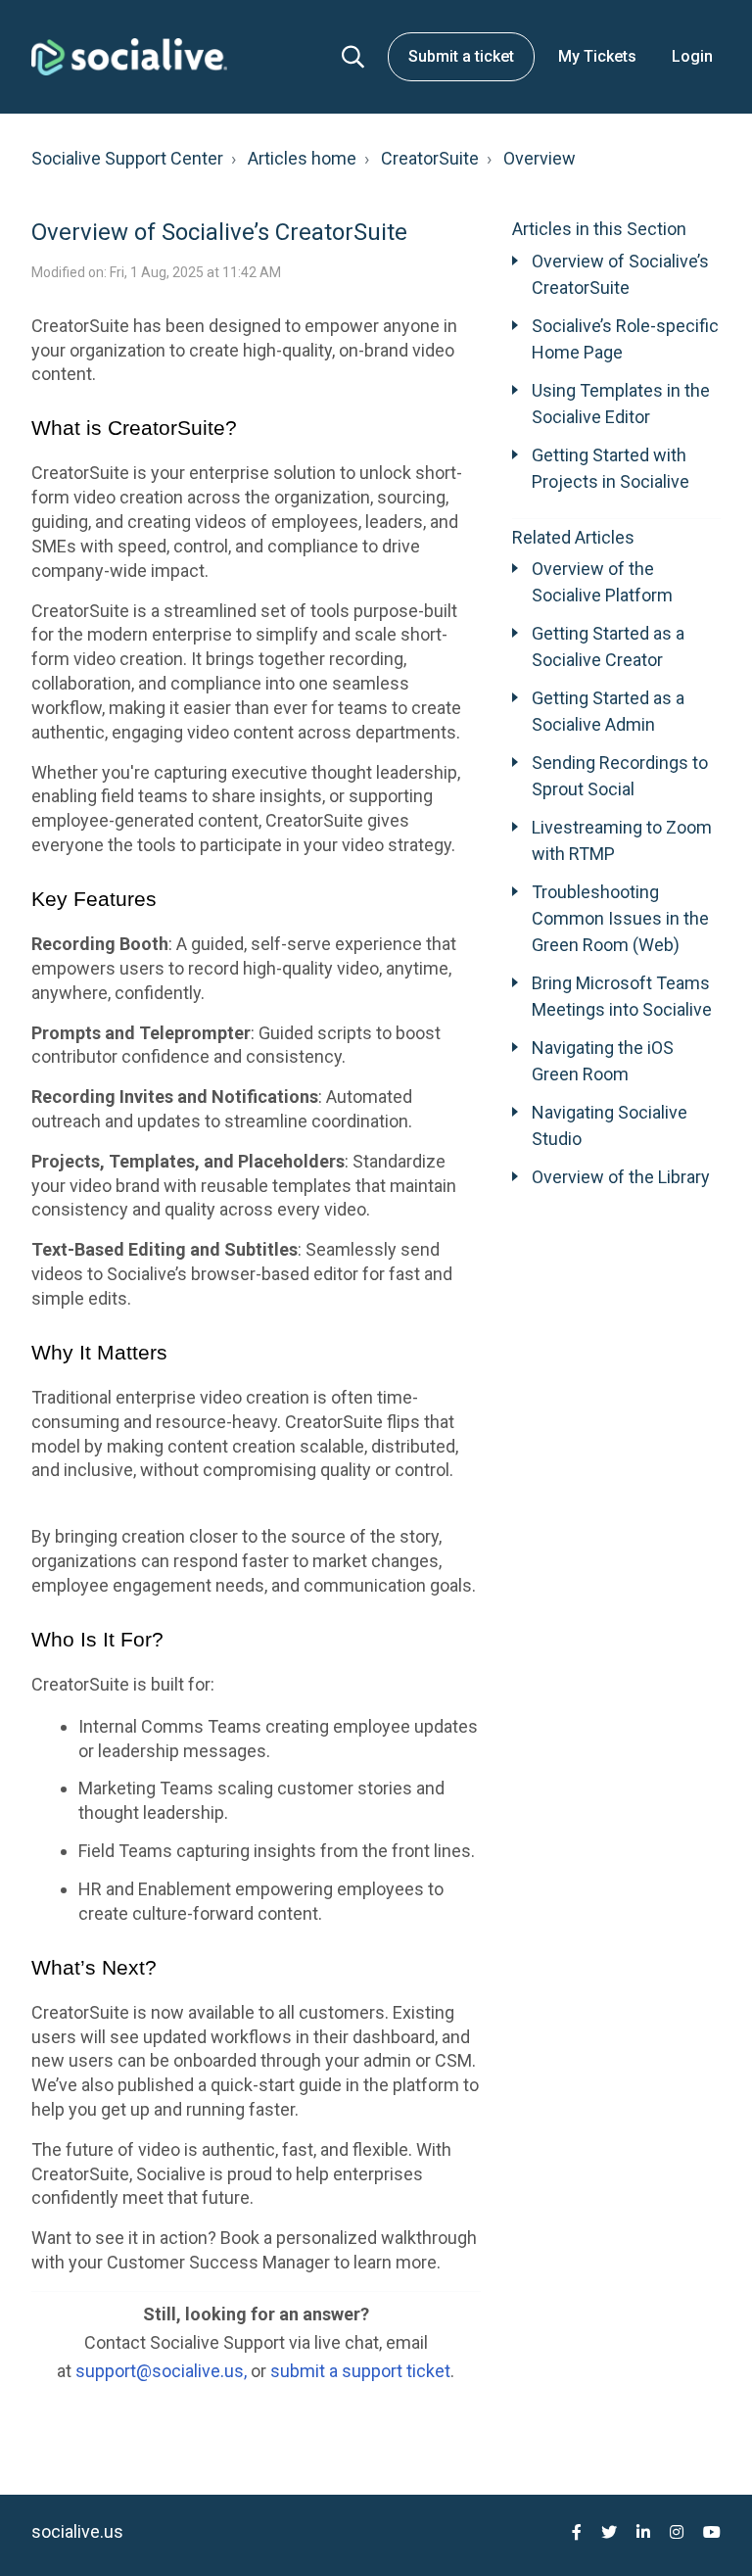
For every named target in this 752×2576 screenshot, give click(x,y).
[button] (353, 57)
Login (692, 56)
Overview (540, 158)
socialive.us (77, 2531)
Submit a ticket (461, 56)
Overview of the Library (621, 1177)
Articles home (302, 158)
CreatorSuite (430, 158)
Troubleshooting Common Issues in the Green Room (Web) (620, 918)
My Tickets (597, 56)
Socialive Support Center (127, 158)
